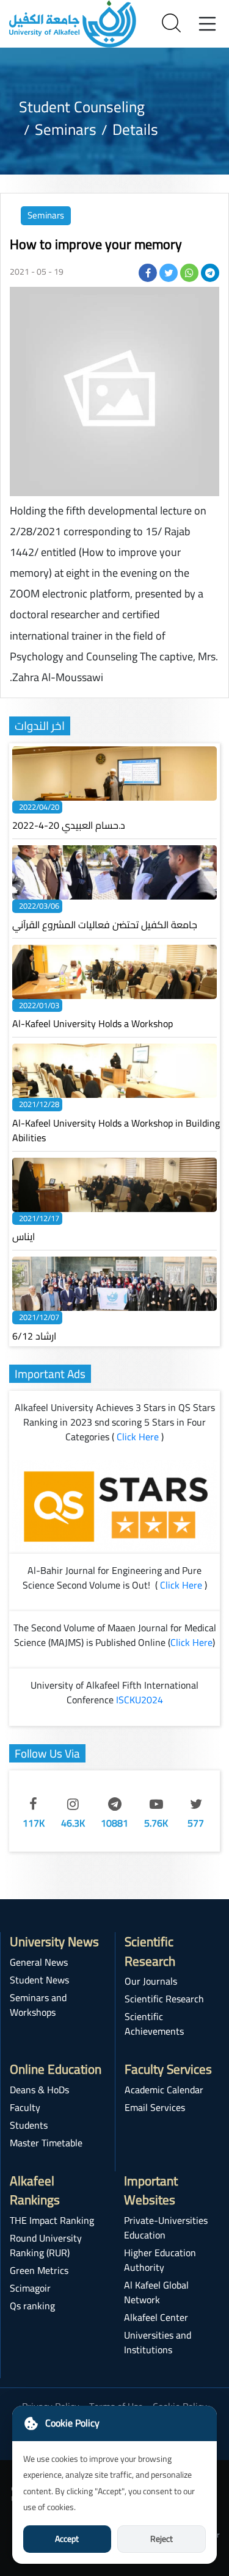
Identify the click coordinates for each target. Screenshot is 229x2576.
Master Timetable (46, 2143)
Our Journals (151, 1981)
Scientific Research (164, 1999)
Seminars (46, 215)
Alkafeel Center (156, 2317)
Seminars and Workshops (38, 2005)
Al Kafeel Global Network (156, 2292)
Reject (162, 2539)
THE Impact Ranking (52, 2220)
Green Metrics (39, 2270)
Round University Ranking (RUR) (46, 2245)
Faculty (25, 2107)
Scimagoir (30, 2288)
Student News (39, 1980)
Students (29, 2125)
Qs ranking (32, 2306)
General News (39, 1962)
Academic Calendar (164, 2090)
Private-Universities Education (166, 2228)
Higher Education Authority (160, 2260)
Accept (67, 2539)
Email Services (155, 2107)
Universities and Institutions (158, 2342)
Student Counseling (82, 106)
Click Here (138, 1437)
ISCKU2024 (140, 1700)
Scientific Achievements (154, 2024)
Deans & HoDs (39, 2090)
